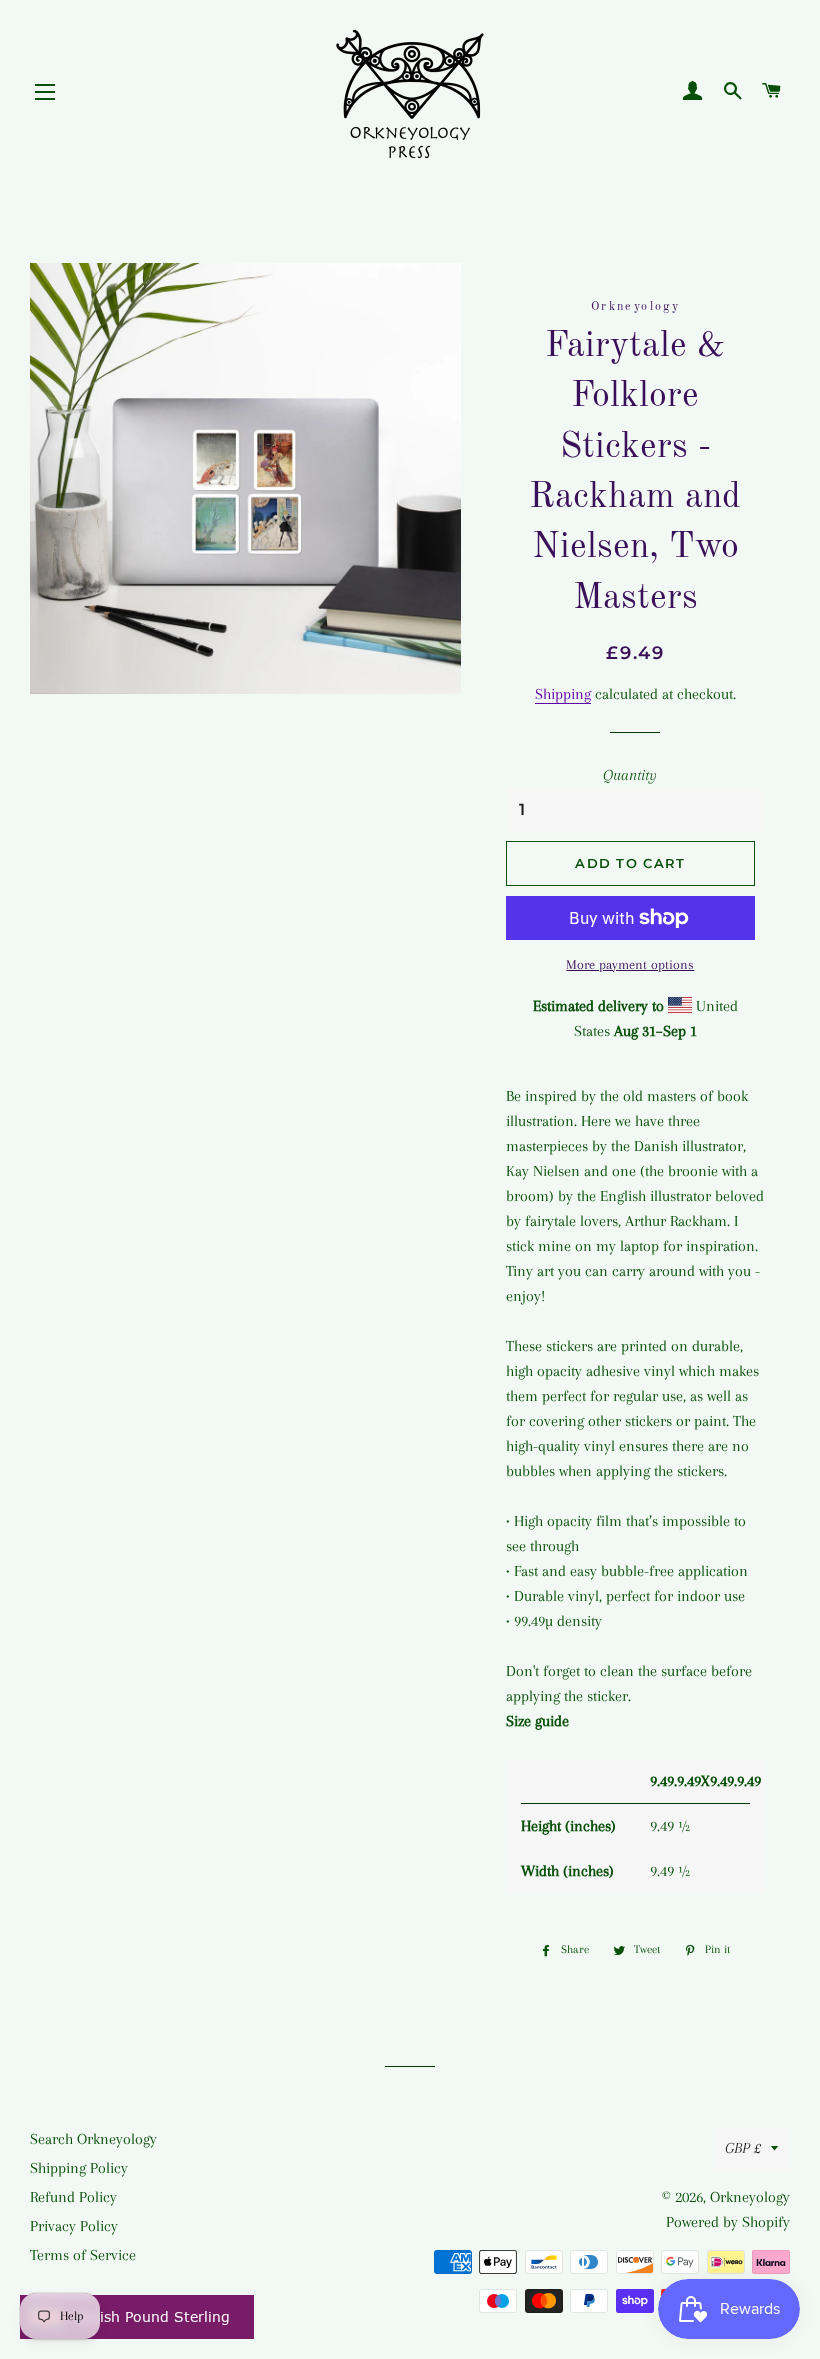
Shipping (563, 694)
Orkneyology (750, 2197)
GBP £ (743, 2148)
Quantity (630, 775)
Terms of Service (83, 2255)
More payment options (630, 964)
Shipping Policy (79, 2168)
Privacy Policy (74, 2226)
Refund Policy (73, 2197)
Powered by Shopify (728, 2222)
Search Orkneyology (93, 2139)
